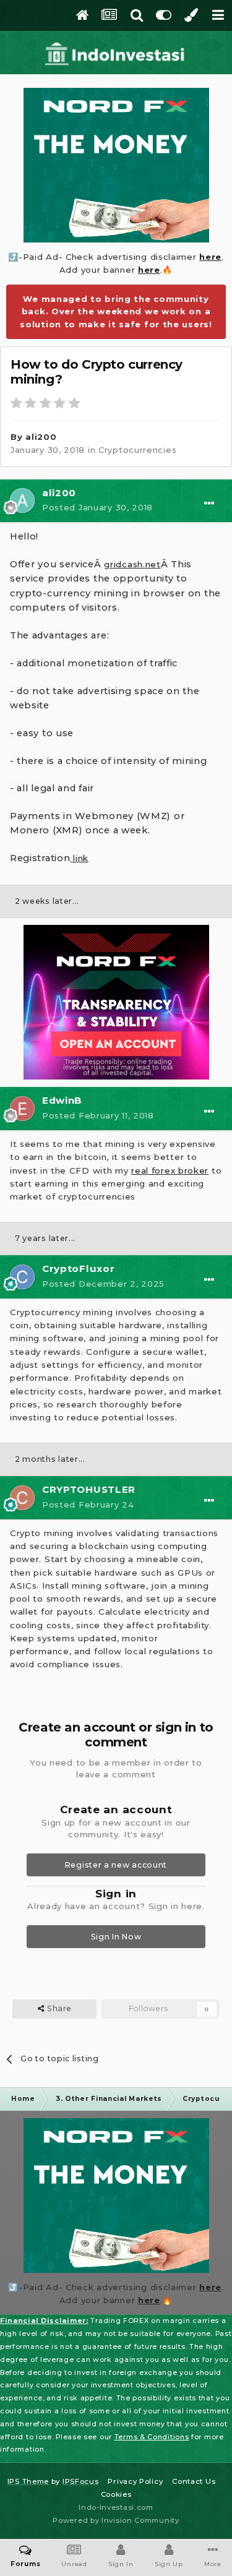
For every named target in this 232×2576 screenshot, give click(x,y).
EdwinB (62, 1100)
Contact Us (194, 2481)
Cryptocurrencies (137, 450)
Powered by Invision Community (116, 2520)
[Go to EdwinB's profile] (22, 1109)
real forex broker (170, 1170)
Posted (97, 507)
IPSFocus (81, 2481)
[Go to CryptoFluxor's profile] (22, 1277)
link (79, 858)
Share (58, 2008)
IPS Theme (28, 2481)
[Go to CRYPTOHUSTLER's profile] (22, 1498)
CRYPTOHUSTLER (89, 1489)
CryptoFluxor (78, 1269)
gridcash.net (132, 564)
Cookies (116, 2494)
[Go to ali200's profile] (22, 500)
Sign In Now (116, 1937)
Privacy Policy (135, 2481)
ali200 (41, 437)
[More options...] (209, 504)
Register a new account (116, 1865)
